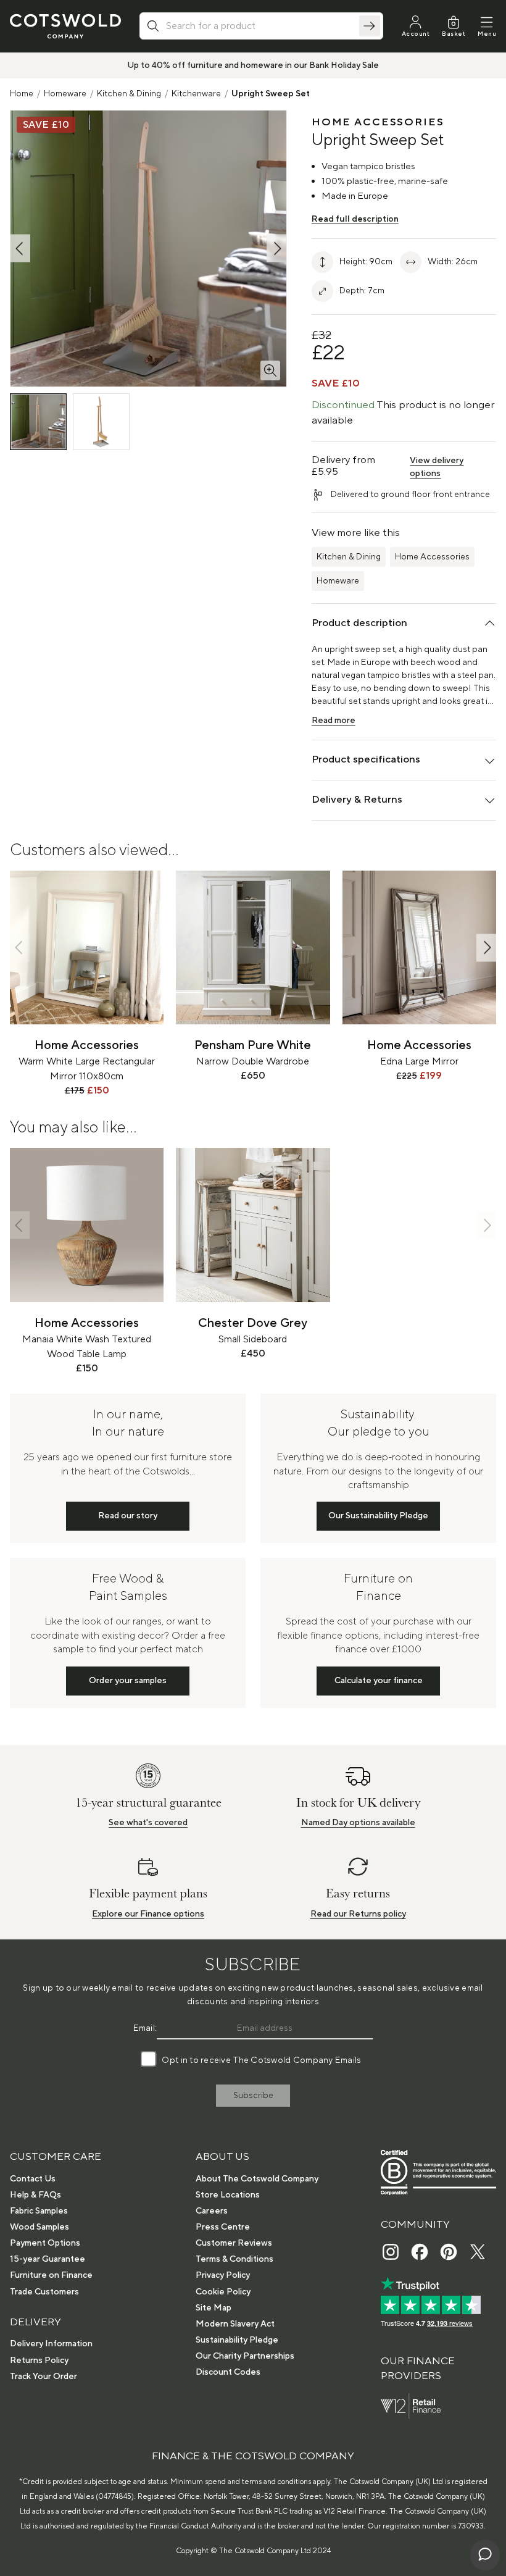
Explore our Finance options (148, 1914)
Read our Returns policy (358, 1914)
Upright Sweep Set (271, 94)
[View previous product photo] (20, 249)
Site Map (214, 2308)
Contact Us (33, 2179)
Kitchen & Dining (129, 94)
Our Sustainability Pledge (378, 1516)
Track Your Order (44, 2377)
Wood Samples (39, 2227)
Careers (212, 2211)
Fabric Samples (39, 2211)
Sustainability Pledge (237, 2340)
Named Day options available (358, 1823)
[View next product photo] (276, 249)
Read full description (355, 219)
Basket (454, 34)
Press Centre (223, 2227)
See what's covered (148, 1823)
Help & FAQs (35, 2195)
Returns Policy (39, 2361)
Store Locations (228, 2195)
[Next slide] (486, 947)
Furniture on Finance (51, 2275)
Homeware (65, 94)
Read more (334, 721)
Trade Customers (44, 2292)
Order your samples (128, 1681)
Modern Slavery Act (235, 2324)
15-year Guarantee (48, 2259)
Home (22, 94)
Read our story (128, 1516)
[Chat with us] (485, 2555)
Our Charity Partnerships (245, 2356)
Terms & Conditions (234, 2259)
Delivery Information (51, 2344)
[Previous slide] (20, 947)
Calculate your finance (379, 1681)
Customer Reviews (234, 2243)
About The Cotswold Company (257, 2179)
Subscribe (253, 2096)
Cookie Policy (223, 2292)
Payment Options (45, 2243)
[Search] (370, 26)
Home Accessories (432, 557)
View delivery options (437, 467)
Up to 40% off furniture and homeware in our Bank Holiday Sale (253, 65)
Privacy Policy (223, 2275)
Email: (145, 2028)
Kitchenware (196, 94)
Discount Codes (228, 2372)
